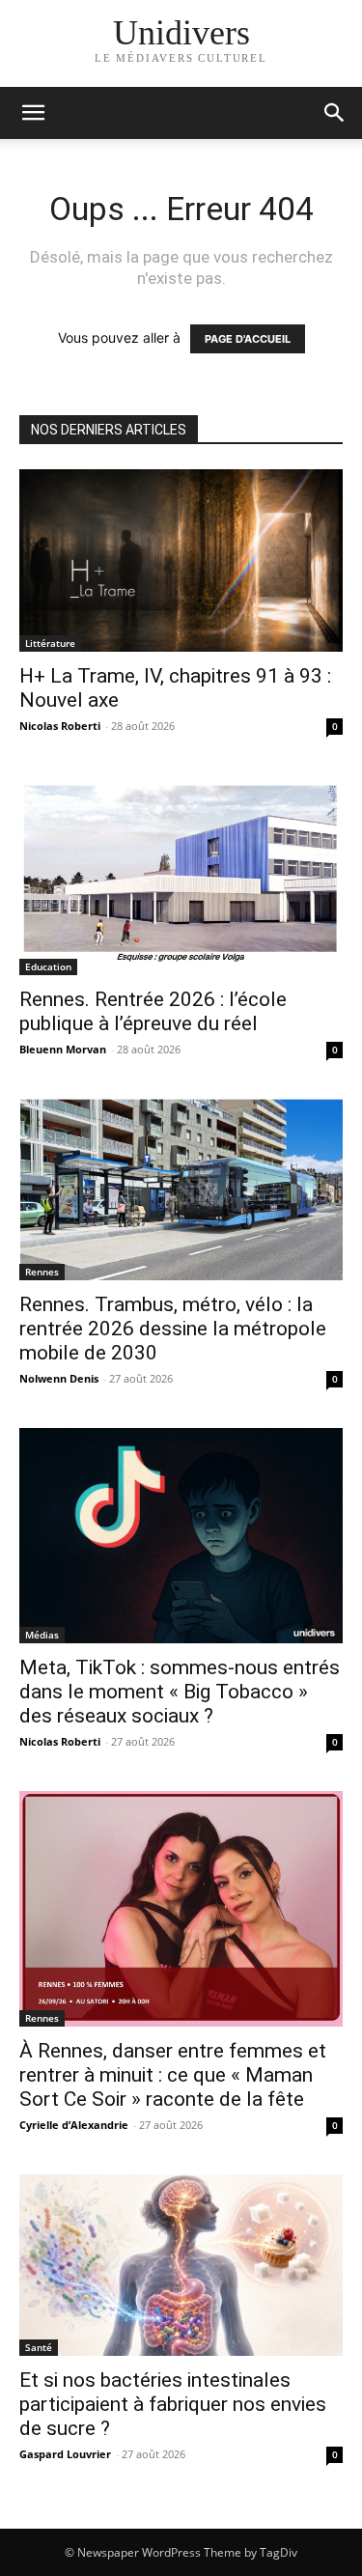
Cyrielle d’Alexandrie (74, 2125)
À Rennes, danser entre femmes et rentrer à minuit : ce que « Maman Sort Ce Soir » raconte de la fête (173, 2075)
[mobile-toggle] (33, 113)
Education (48, 966)
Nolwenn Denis (59, 1378)
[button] (335, 113)
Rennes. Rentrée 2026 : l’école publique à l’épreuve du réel (153, 1011)
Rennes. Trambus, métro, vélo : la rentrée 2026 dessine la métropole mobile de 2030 (173, 1329)
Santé (39, 2347)
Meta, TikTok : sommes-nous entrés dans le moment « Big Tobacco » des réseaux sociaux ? (180, 1692)
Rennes (42, 1272)
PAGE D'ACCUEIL (248, 339)
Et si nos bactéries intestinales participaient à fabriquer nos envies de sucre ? (173, 2404)
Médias (42, 1635)
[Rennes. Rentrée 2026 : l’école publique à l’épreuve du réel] (181, 876)
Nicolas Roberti (60, 726)
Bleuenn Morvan (63, 1049)
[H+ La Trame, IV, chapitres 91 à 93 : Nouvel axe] (181, 560)
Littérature (50, 643)
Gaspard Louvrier (65, 2454)
